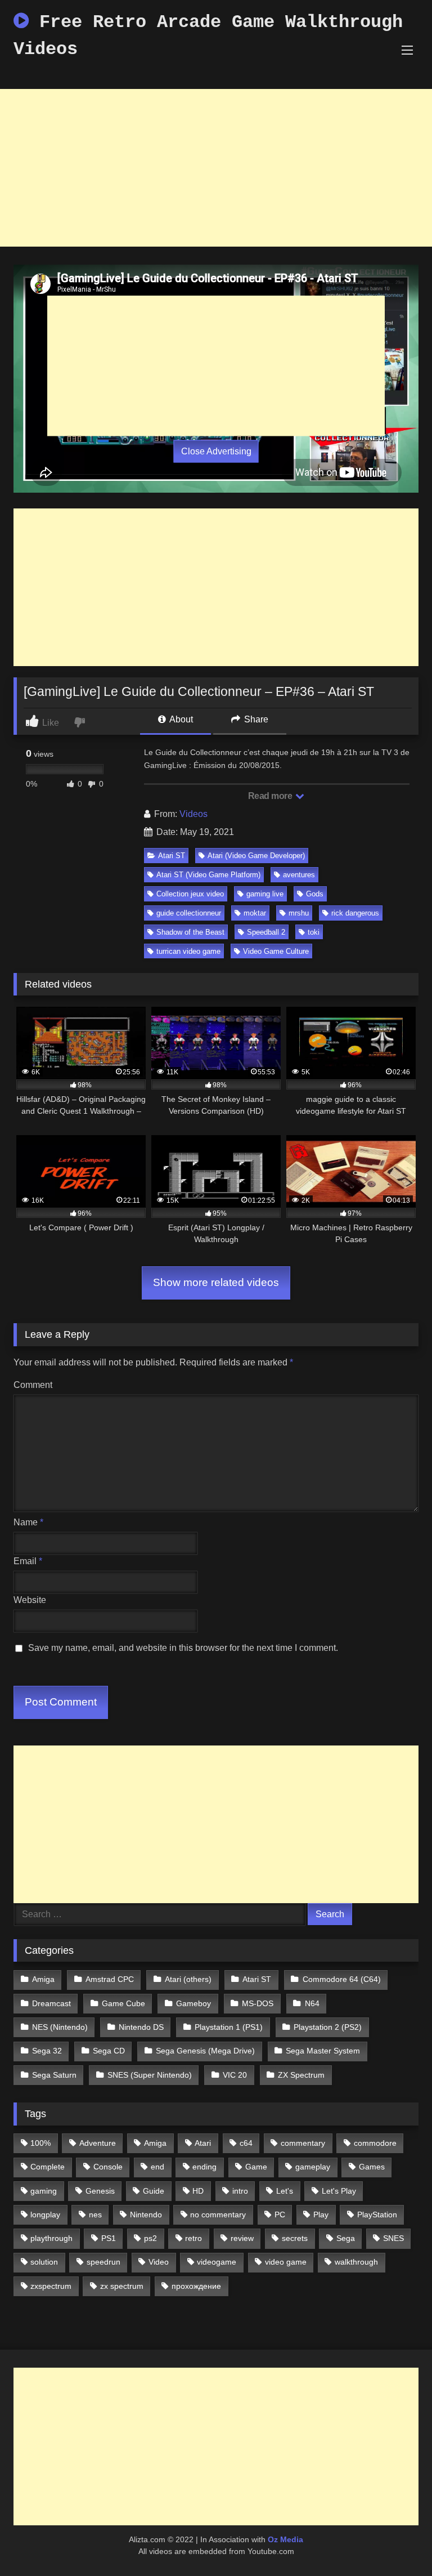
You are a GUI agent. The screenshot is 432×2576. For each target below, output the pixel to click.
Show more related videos (216, 1282)
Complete (48, 2167)
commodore (375, 2143)
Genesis (100, 2191)
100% (40, 2143)
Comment (33, 1385)
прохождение (196, 2286)
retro (193, 2238)
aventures (299, 875)
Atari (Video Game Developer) (256, 856)
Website (30, 1600)
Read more (271, 796)
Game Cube (123, 2003)
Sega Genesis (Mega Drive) (205, 2051)
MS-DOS (258, 2003)
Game (256, 2167)
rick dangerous (355, 913)
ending (204, 2167)
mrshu (299, 913)
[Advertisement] (216, 168)
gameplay (313, 2167)
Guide (154, 2191)
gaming (44, 2191)
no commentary (218, 2215)
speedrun (103, 2262)
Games (372, 2167)
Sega (346, 2238)
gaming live (265, 894)
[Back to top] (397, 2542)
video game (286, 2262)
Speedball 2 (266, 932)
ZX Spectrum (301, 2075)
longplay (45, 2215)
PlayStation (377, 2215)
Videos (193, 814)
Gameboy (193, 2003)
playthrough (51, 2238)
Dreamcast (51, 2003)
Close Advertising (216, 451)
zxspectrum (51, 2286)
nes (95, 2215)
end (157, 2167)
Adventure (98, 2143)
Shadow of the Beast (190, 932)
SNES (393, 2238)
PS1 (109, 2238)
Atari (203, 2143)
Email (28, 1561)
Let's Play (339, 2191)
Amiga (43, 1979)
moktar (255, 913)
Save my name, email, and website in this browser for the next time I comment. (183, 1648)
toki (314, 932)
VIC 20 (235, 2075)
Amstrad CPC (110, 1979)
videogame (217, 2262)
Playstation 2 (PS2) (328, 2027)
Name (28, 1522)
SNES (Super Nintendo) (150, 2075)
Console (108, 2167)
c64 (246, 2143)
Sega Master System (323, 2051)
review (242, 2238)
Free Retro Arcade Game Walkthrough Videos (208, 36)
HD (198, 2191)
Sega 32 (47, 2051)
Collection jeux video (190, 894)
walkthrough (356, 2262)
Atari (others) (188, 1979)
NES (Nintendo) (60, 2027)
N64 (312, 2003)
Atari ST (172, 856)
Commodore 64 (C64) (342, 1979)
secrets (295, 2238)
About (180, 719)
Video (159, 2262)
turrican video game (188, 951)
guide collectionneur (189, 913)
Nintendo (146, 2215)
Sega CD (109, 2051)
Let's (285, 2191)
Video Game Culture (276, 951)
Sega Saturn (54, 2075)
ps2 (150, 2238)
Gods (315, 894)
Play (321, 2215)
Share (255, 719)
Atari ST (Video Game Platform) (208, 875)
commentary (303, 2143)
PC (280, 2215)
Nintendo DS (141, 2027)
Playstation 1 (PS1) (229, 2027)
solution (44, 2262)
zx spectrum (122, 2286)
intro (240, 2191)
